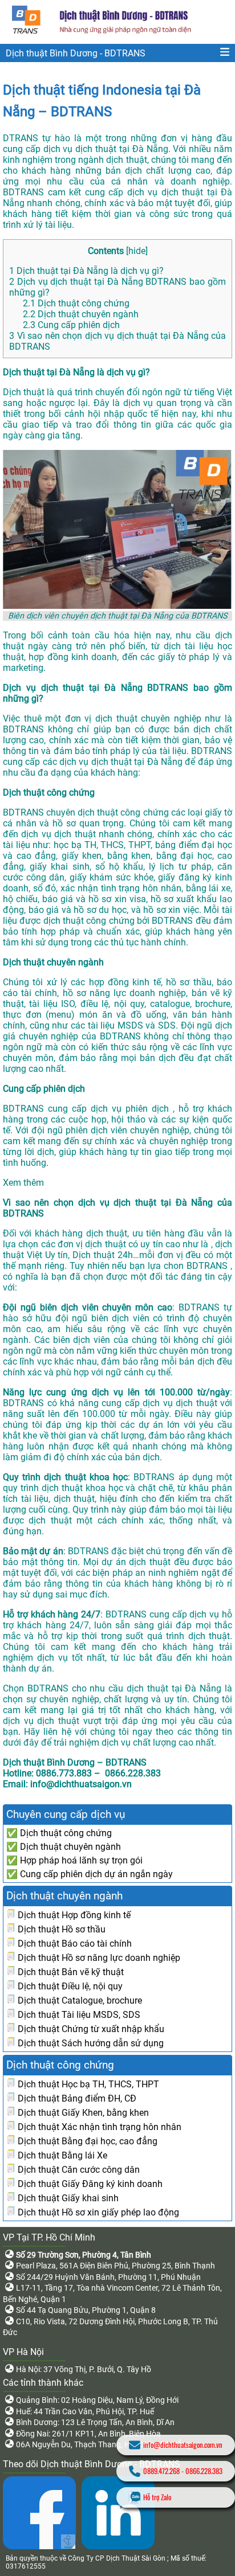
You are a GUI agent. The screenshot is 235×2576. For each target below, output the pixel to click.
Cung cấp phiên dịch (71, 325)
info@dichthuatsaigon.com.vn (183, 2445)
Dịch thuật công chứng (76, 303)
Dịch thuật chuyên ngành (81, 314)
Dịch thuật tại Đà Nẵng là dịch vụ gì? (86, 271)
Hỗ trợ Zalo (157, 2497)
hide (137, 251)
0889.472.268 (161, 2471)
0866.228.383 (204, 2471)
